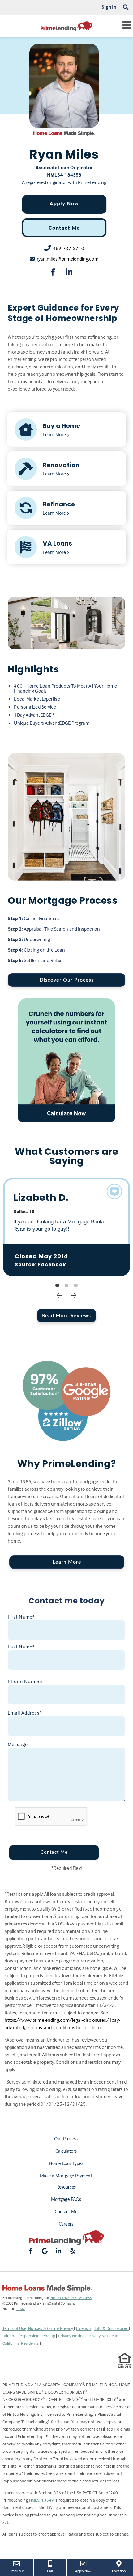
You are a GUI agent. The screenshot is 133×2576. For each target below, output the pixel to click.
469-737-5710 (69, 248)
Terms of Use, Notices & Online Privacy (38, 2328)
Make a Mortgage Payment (66, 2176)
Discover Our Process (67, 980)
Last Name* (21, 1647)
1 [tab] (57, 1286)
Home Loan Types (66, 2164)
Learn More (67, 1562)
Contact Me (64, 228)
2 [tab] (66, 1286)
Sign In (109, 7)
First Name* (21, 1617)
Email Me (17, 2571)
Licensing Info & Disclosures (103, 2328)
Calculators (66, 2151)
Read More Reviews (66, 1316)
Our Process (66, 2139)
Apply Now (64, 203)
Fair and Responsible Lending (29, 2336)
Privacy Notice (72, 2336)
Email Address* (25, 1713)
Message (18, 1744)
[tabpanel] (67, 1227)
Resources (66, 2187)
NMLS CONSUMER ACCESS (71, 2298)
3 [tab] (76, 1286)
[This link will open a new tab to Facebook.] (53, 273)
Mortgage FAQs (66, 2200)
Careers (66, 2224)
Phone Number (25, 1681)
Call (50, 2571)
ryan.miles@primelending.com (68, 259)
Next (74, 1295)
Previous (60, 1295)
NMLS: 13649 (41, 2500)
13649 (21, 2309)
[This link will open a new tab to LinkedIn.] (69, 273)
